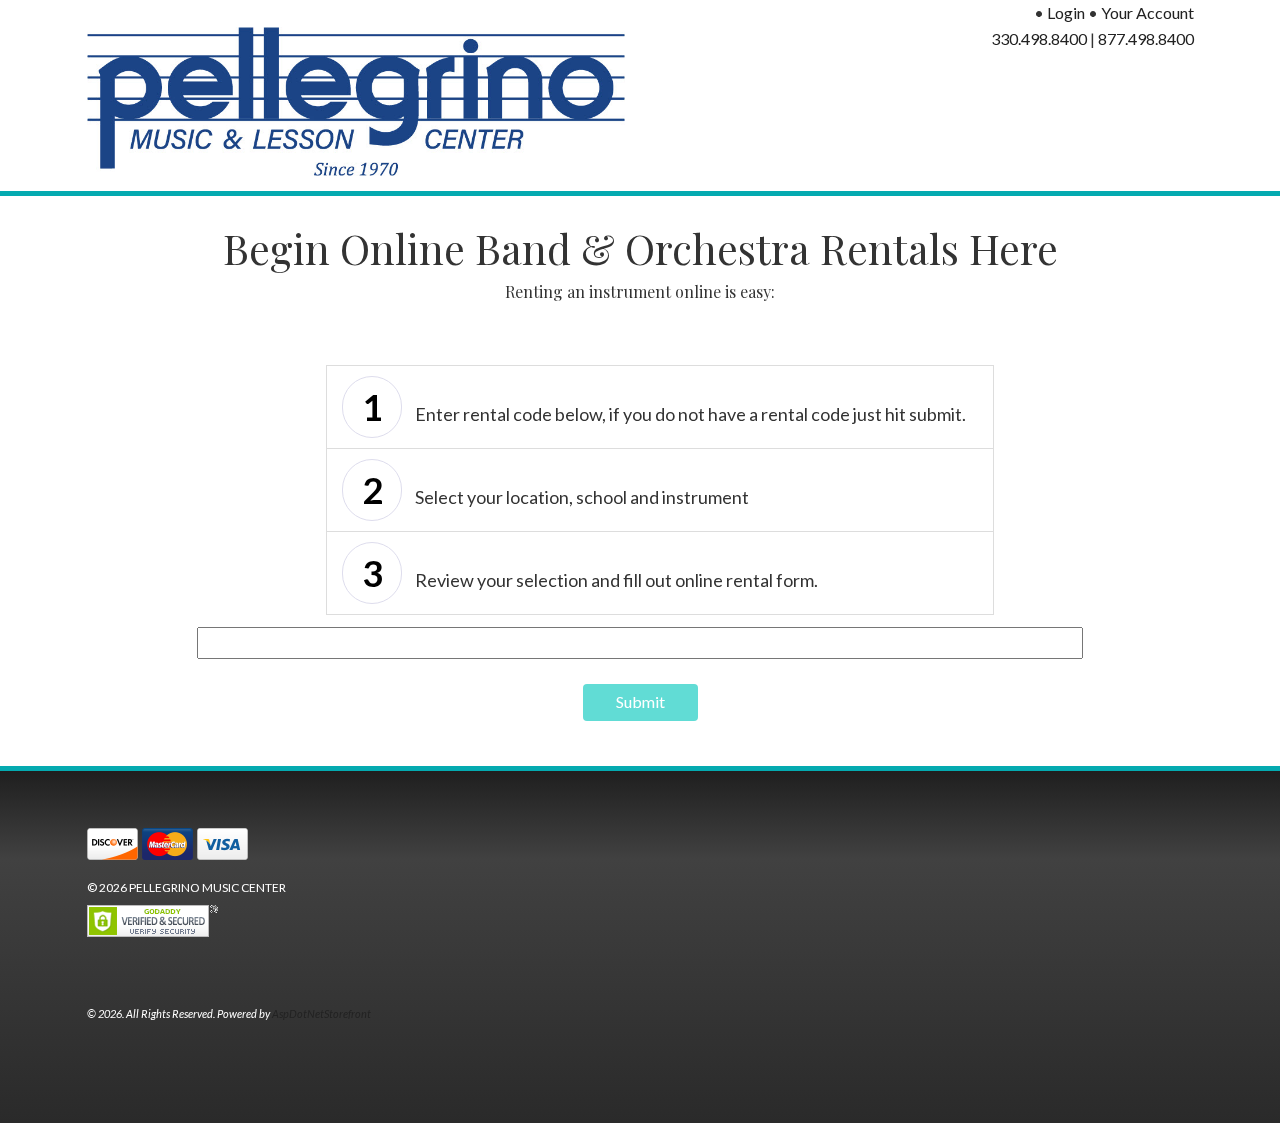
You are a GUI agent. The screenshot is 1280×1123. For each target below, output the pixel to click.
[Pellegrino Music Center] (356, 101)
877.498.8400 (1146, 38)
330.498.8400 (1039, 38)
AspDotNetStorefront (321, 1013)
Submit (640, 701)
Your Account (1147, 12)
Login (1066, 12)
